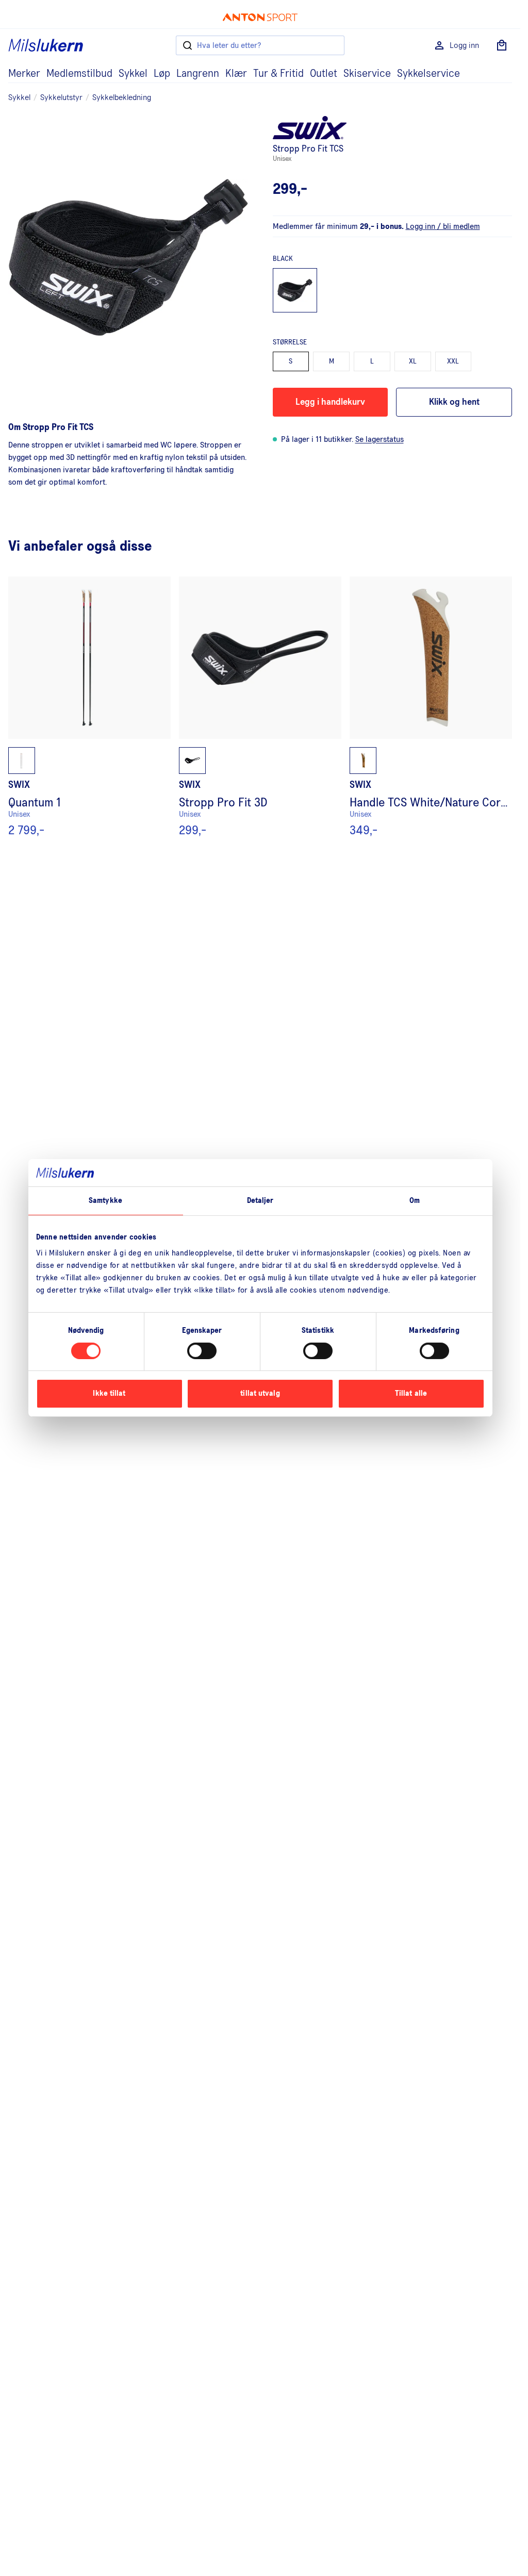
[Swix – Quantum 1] (89, 707)
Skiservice (367, 74)
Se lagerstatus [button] (379, 439)
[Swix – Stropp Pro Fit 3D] (260, 707)
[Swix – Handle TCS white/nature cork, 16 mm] (431, 707)
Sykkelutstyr (61, 97)
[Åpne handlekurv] (502, 45)
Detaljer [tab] (260, 1200)
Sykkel (133, 74)
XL (413, 361)
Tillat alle (411, 1393)
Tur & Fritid (278, 74)
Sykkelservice (428, 74)
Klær (236, 74)
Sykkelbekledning (122, 97)
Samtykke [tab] (105, 1200)
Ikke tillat (109, 1393)
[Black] (295, 291)
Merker (24, 74)
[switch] (202, 1351)
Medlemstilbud (79, 74)
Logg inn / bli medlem (443, 226)
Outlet (324, 74)
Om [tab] (415, 1200)
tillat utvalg (260, 1393)
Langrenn (198, 74)
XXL (453, 361)
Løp (162, 74)
